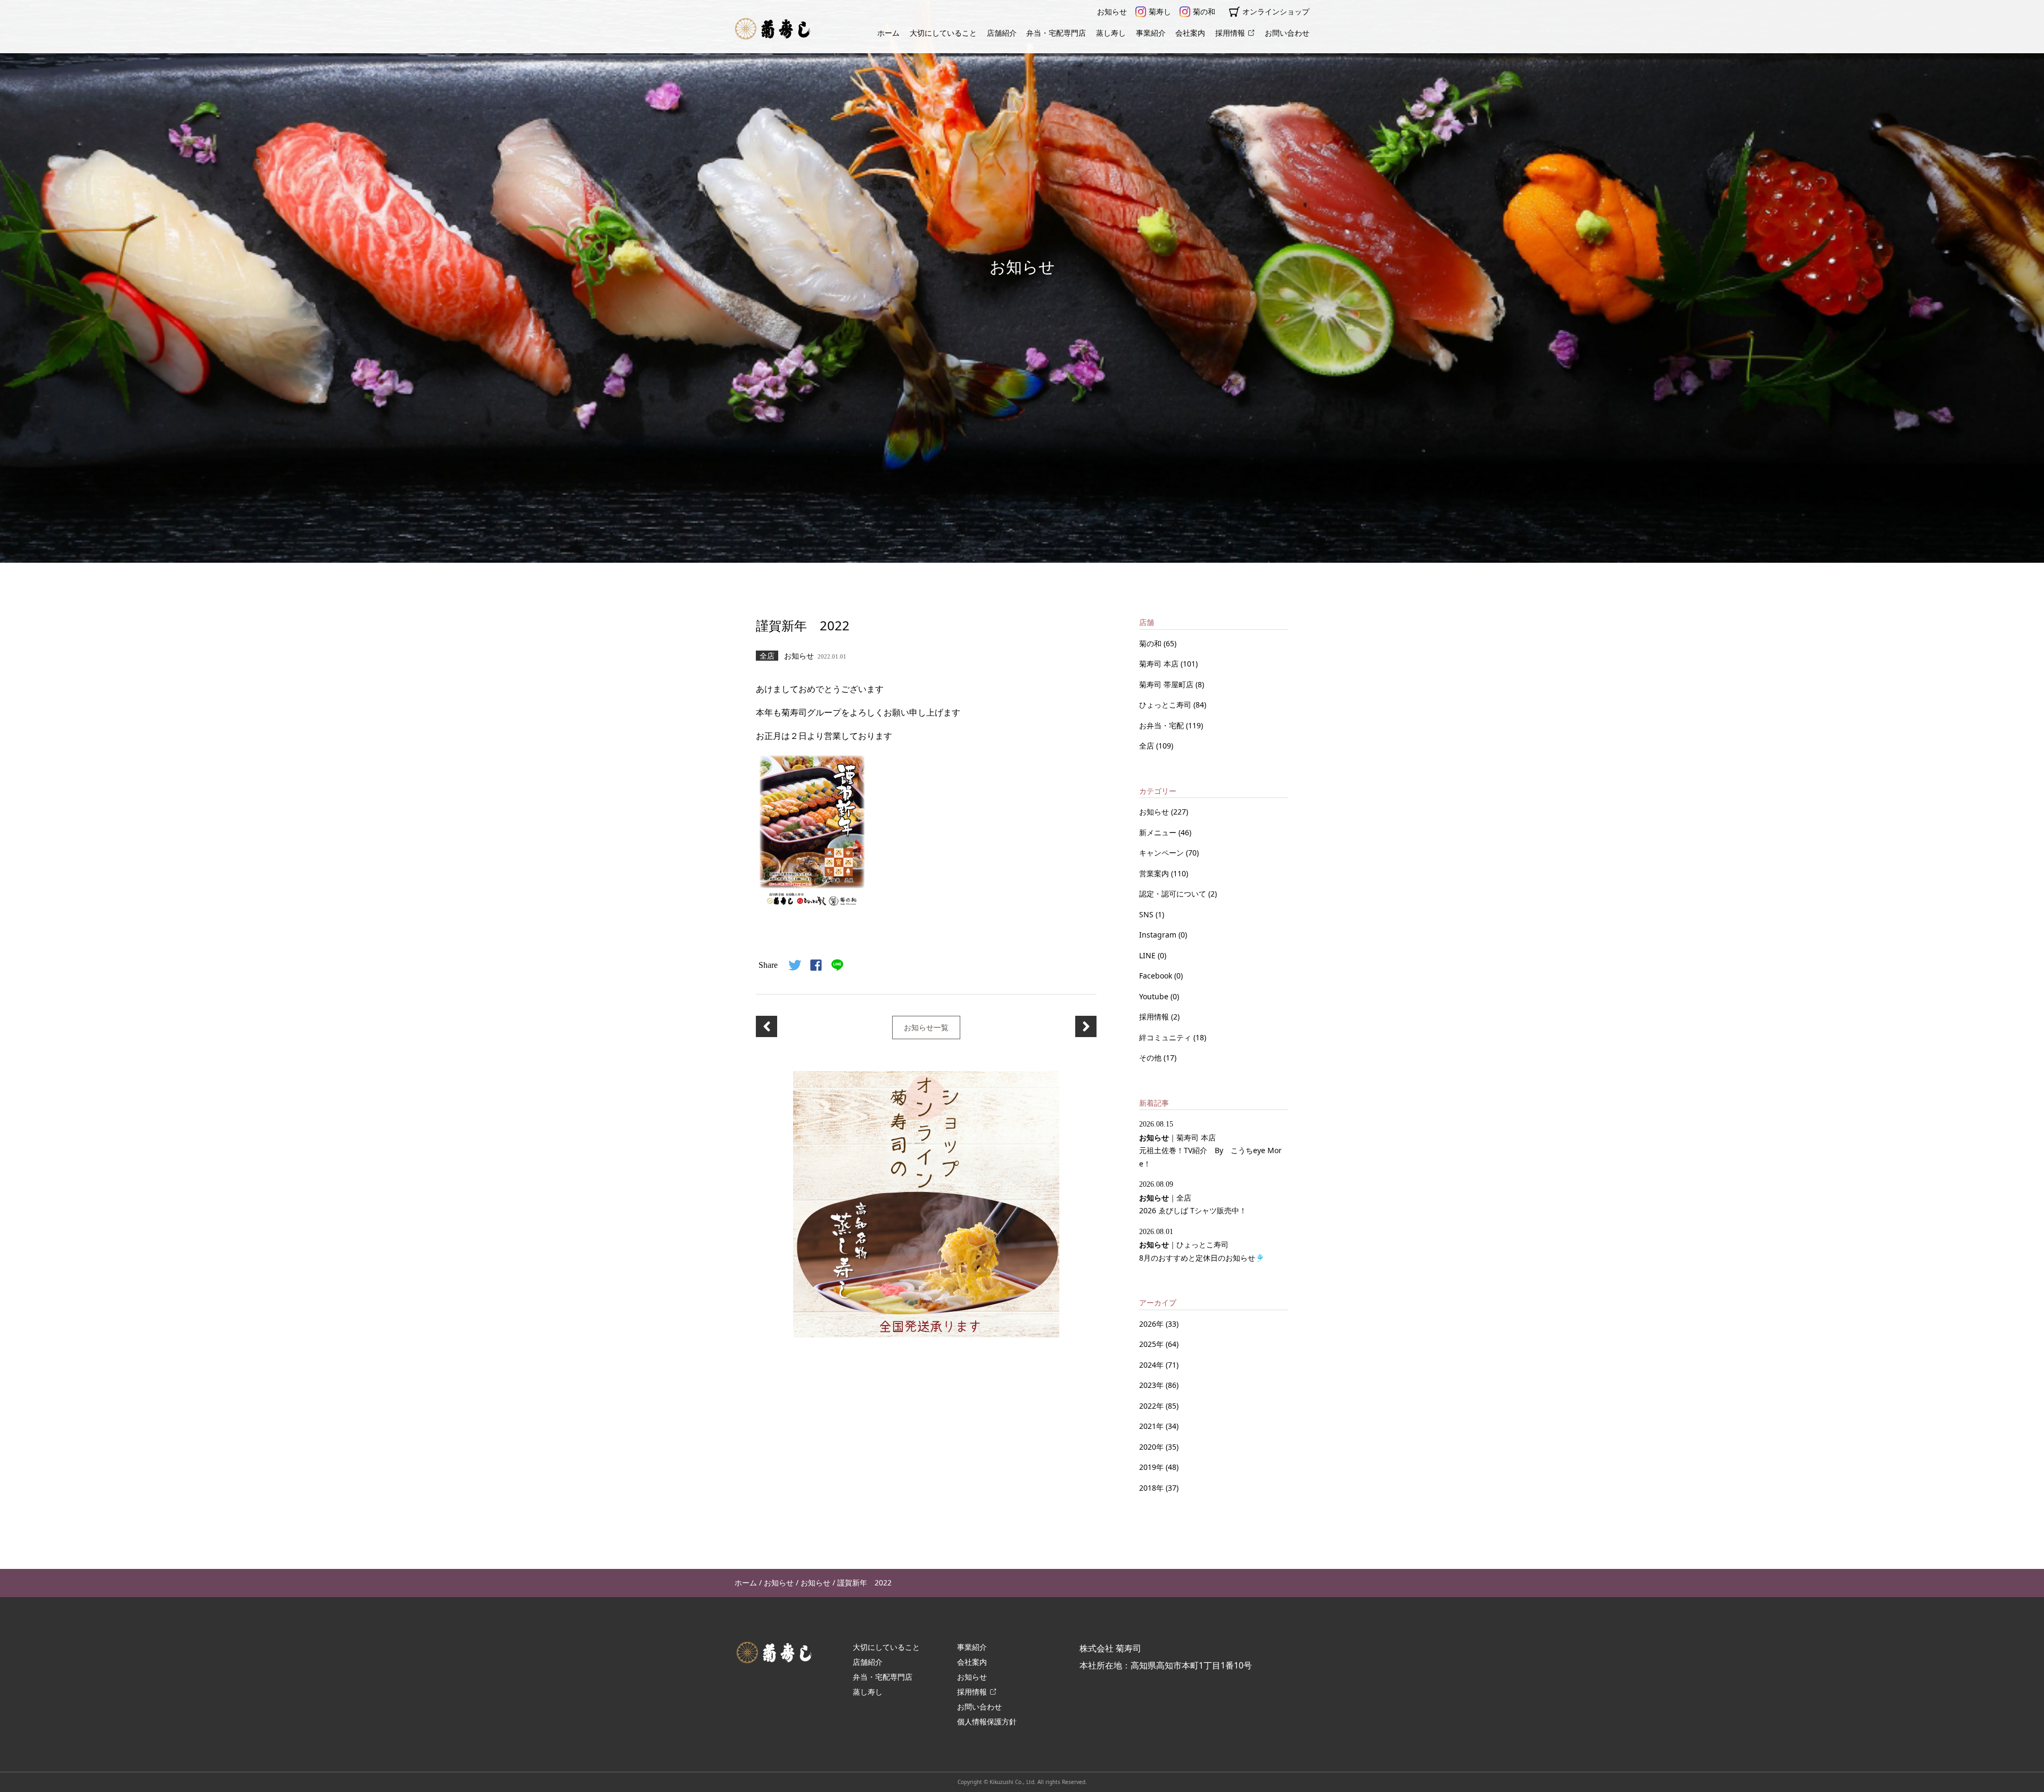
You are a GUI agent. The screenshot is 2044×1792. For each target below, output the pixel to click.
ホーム (888, 33)
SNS (1147, 914)
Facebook (1157, 976)
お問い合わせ (1287, 33)
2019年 (1151, 1467)
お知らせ (1112, 11)
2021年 (1151, 1426)
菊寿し (1160, 11)
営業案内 (1155, 873)
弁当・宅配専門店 (1056, 33)
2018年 (1151, 1488)
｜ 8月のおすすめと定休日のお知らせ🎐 (1202, 1245)
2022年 (1151, 1406)
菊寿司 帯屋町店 (1167, 684)
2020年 (1151, 1447)
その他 (1151, 1058)
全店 (1148, 746)
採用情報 (1230, 33)
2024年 (1151, 1365)
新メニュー (1159, 832)
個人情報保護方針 (987, 1721)
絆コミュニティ (1166, 1037)
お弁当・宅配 (1163, 725)
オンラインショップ (1276, 11)
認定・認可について (1174, 894)
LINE (1148, 955)
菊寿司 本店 (1160, 664)
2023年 (1151, 1385)
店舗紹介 (1002, 33)
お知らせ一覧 (926, 1027)
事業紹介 (1151, 33)
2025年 (1151, 1344)
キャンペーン (1163, 853)
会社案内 (1190, 33)
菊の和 (1204, 11)
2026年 (1151, 1324)
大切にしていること (943, 33)
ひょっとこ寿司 (1166, 705)
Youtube (1155, 996)
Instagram (1159, 935)
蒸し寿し (1111, 33)
